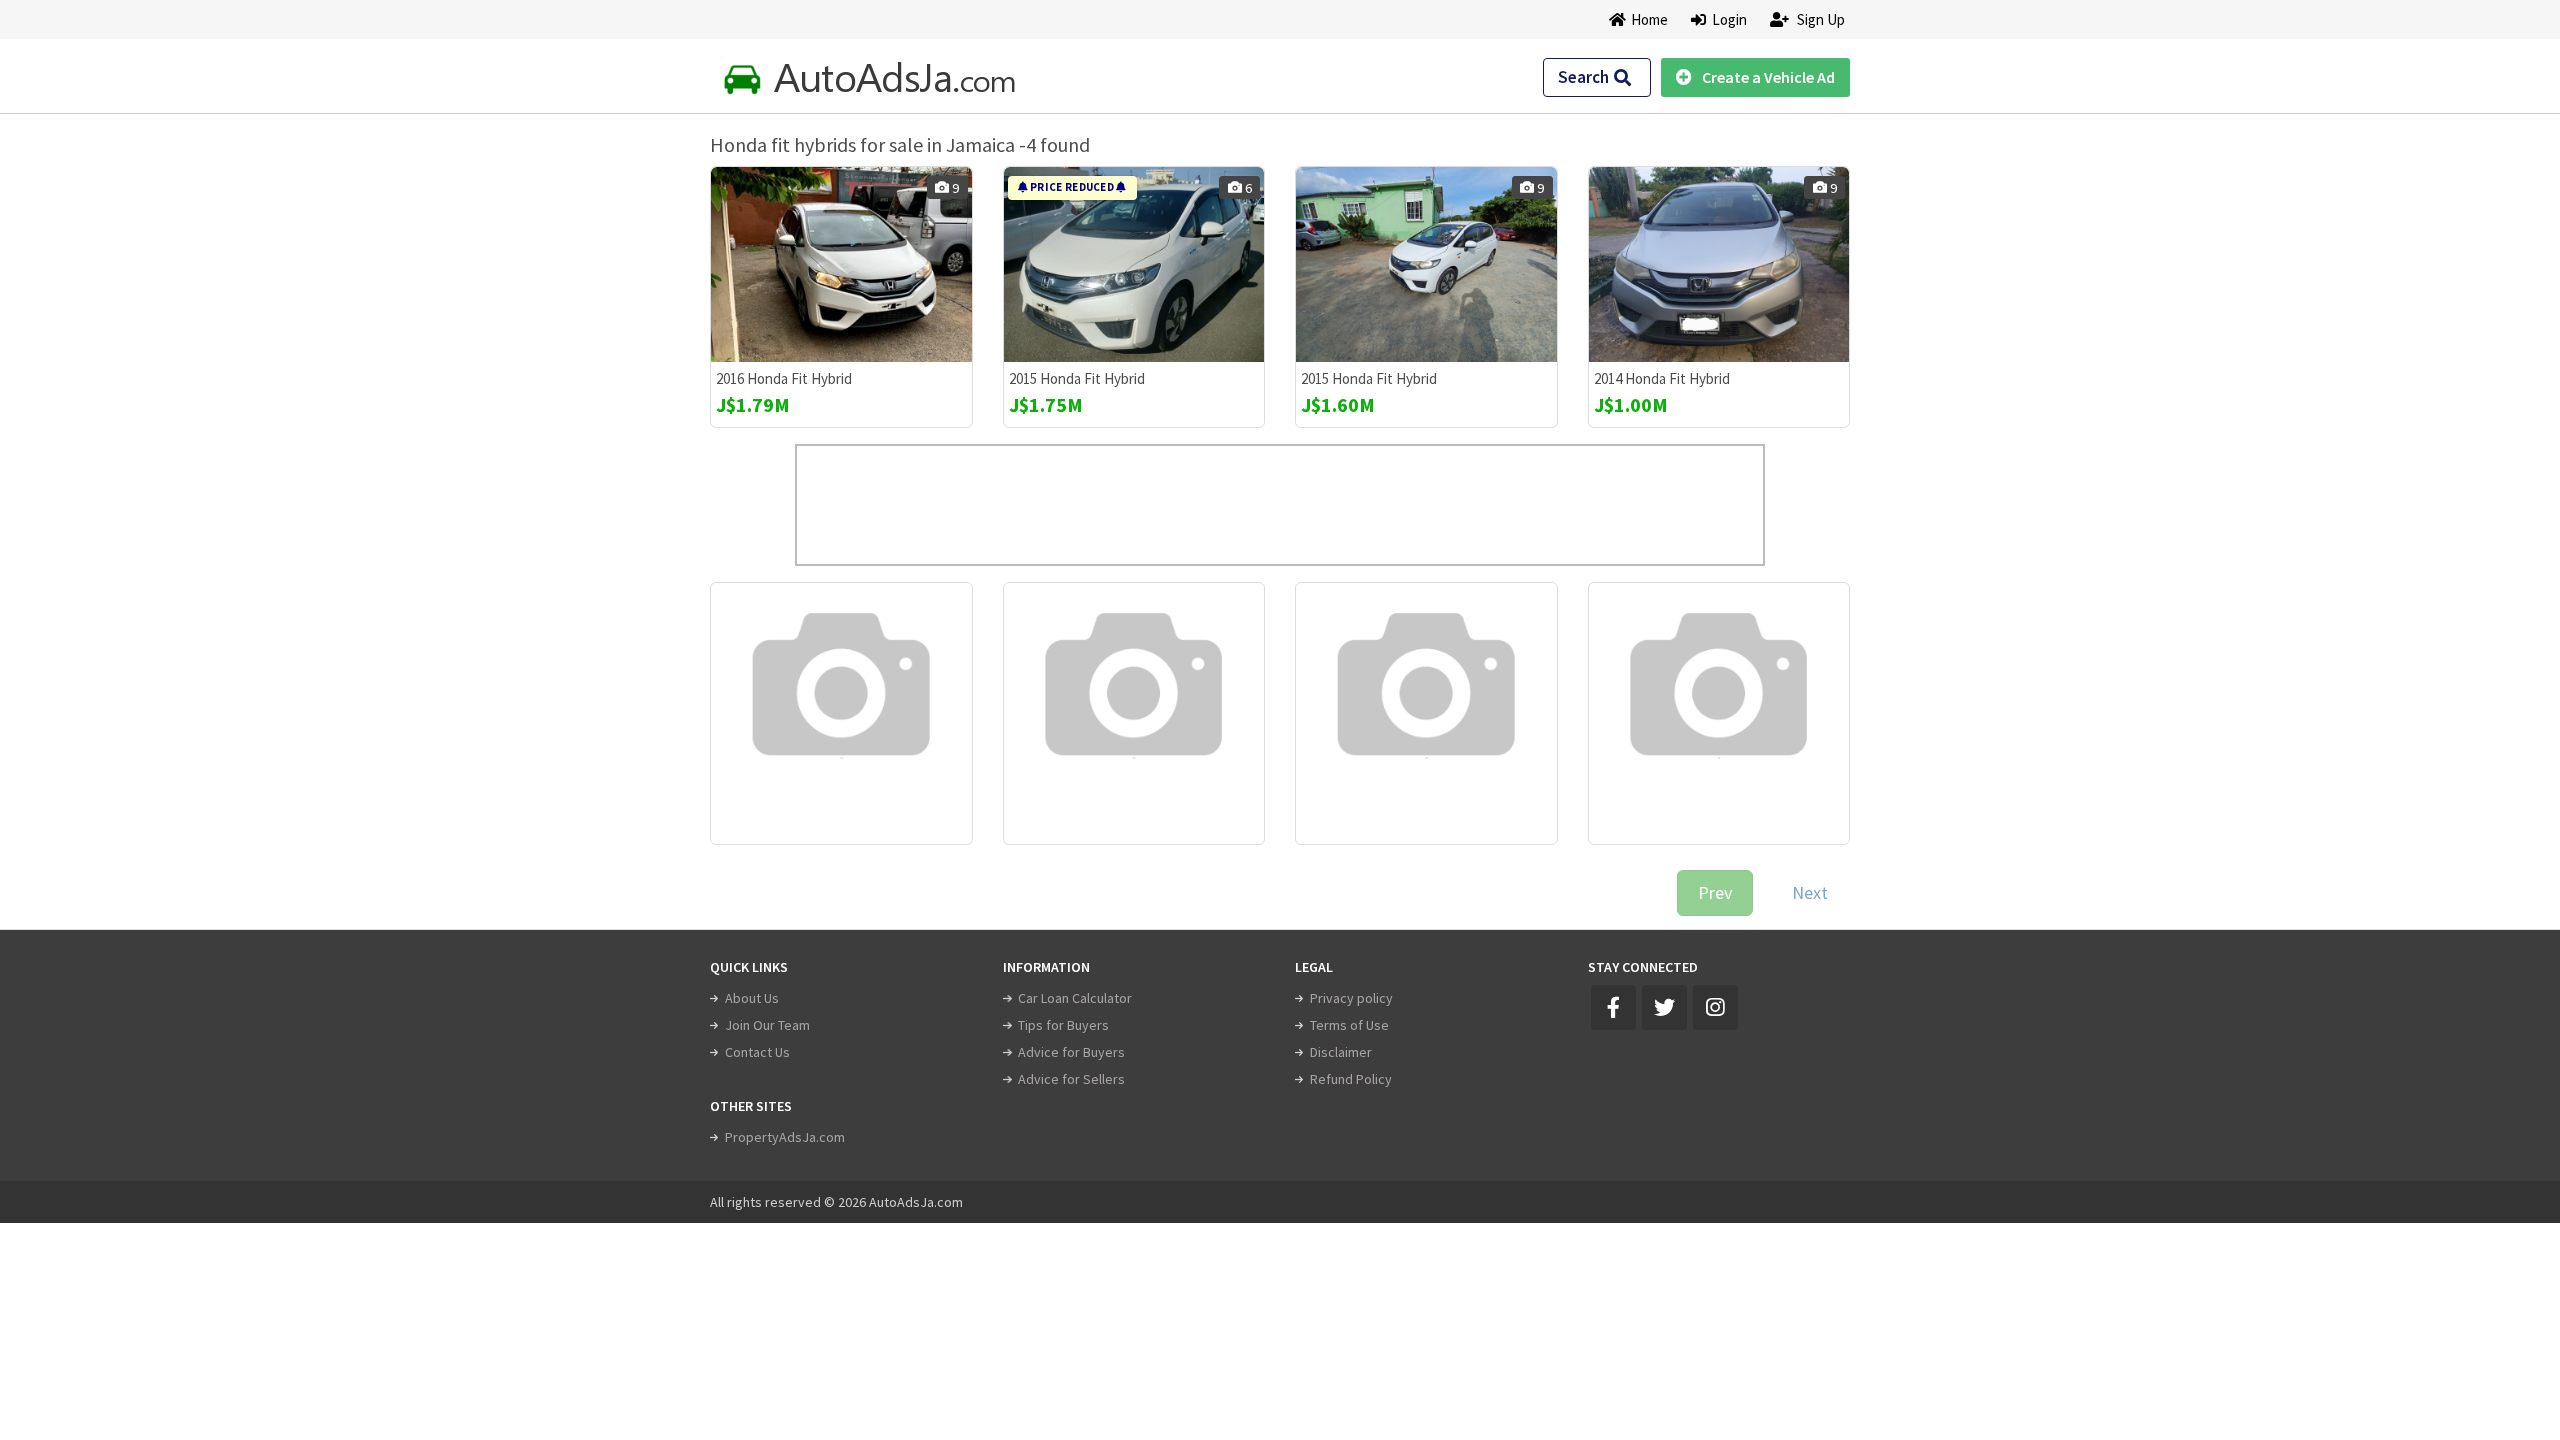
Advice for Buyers (1071, 1052)
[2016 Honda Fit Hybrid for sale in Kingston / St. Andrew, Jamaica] (841, 264)
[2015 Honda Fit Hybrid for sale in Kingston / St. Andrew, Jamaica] (1134, 264)
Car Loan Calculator (1075, 998)
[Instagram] (1715, 1007)
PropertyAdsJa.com (785, 1137)
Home (1649, 19)
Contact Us (757, 1052)
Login (1726, 19)
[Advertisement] (1280, 505)
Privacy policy (1351, 998)
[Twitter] (1664, 1007)
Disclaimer (1341, 1052)
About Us (752, 998)
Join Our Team (767, 1025)
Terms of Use (1349, 1025)
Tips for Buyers (1063, 1025)
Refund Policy (1351, 1079)
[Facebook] (1613, 1007)
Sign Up (1819, 19)
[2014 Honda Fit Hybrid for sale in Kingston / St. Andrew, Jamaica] (1719, 264)
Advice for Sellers (1071, 1079)
